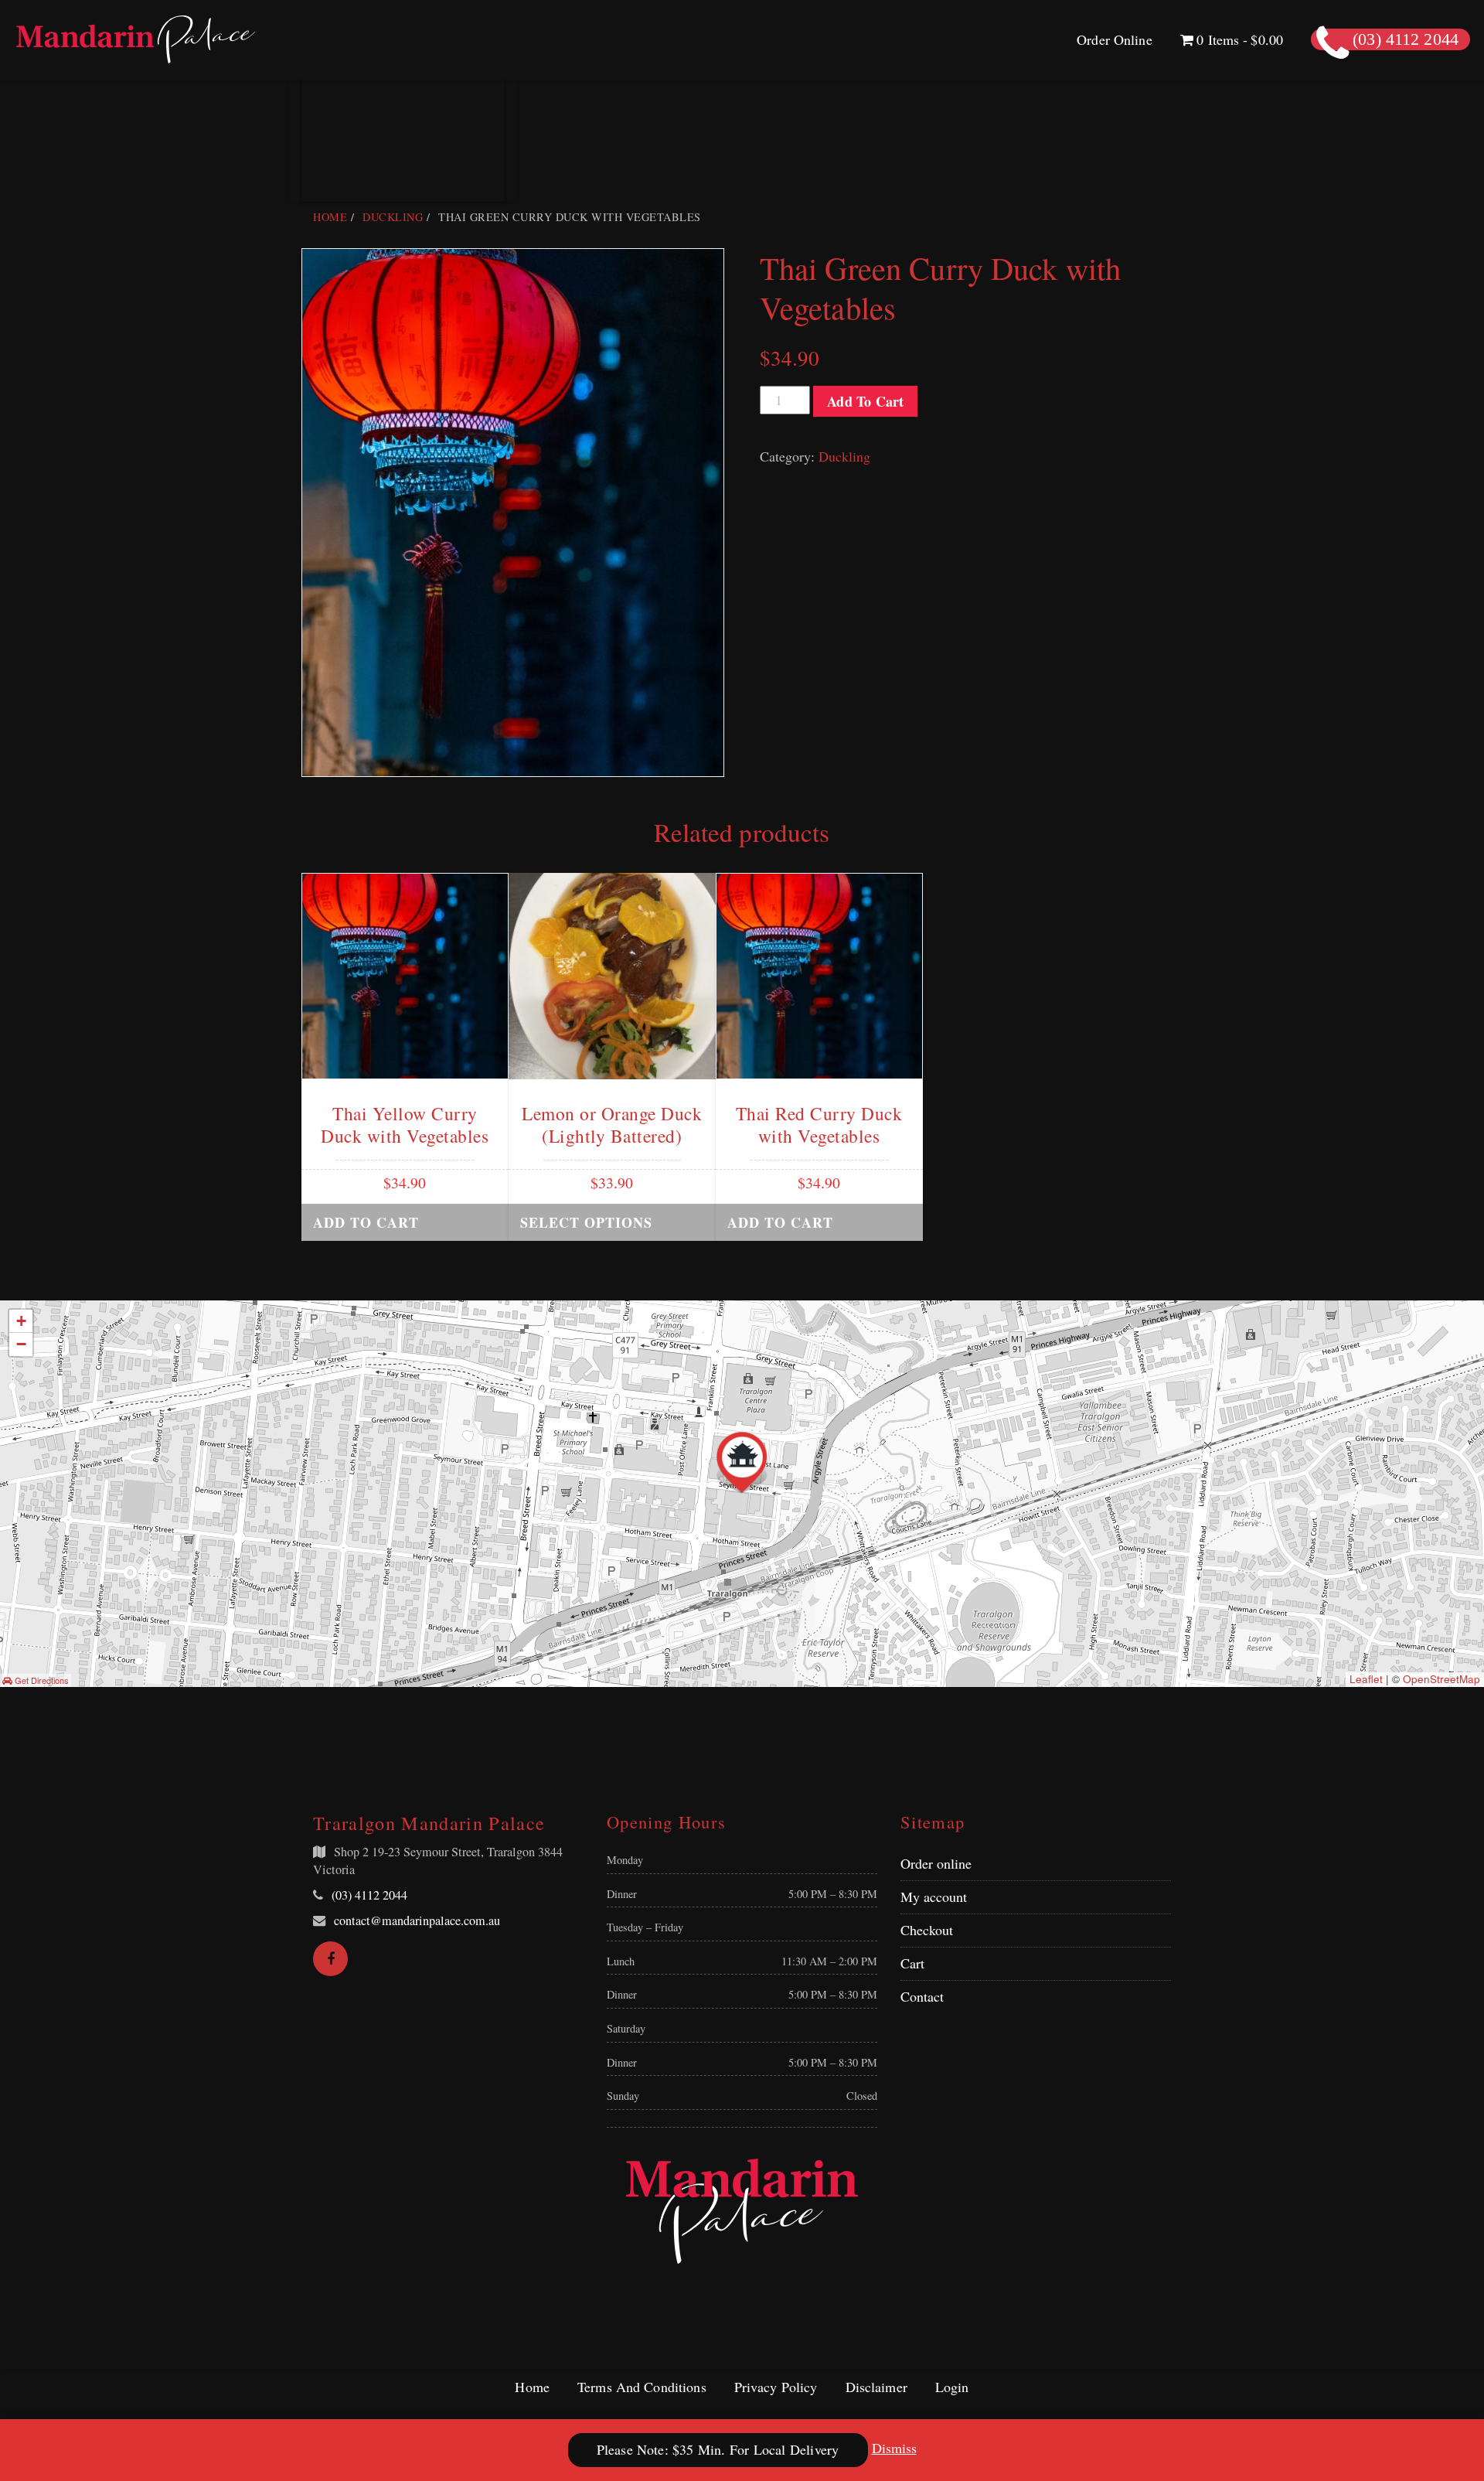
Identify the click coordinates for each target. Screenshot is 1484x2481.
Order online (936, 1863)
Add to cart (865, 401)
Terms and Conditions (642, 2387)
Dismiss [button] (894, 2448)
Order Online (1115, 39)
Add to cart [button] (366, 1222)
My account (934, 1897)
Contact (922, 1996)
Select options (586, 1222)
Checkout (927, 1930)
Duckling (393, 217)
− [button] (21, 1344)
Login (952, 2387)
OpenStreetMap (1441, 1679)
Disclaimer (876, 2387)
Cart (912, 1963)
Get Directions (41, 1680)
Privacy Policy (776, 2387)
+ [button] (21, 1321)
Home (330, 217)
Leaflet (1366, 1679)
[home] (742, 2211)
